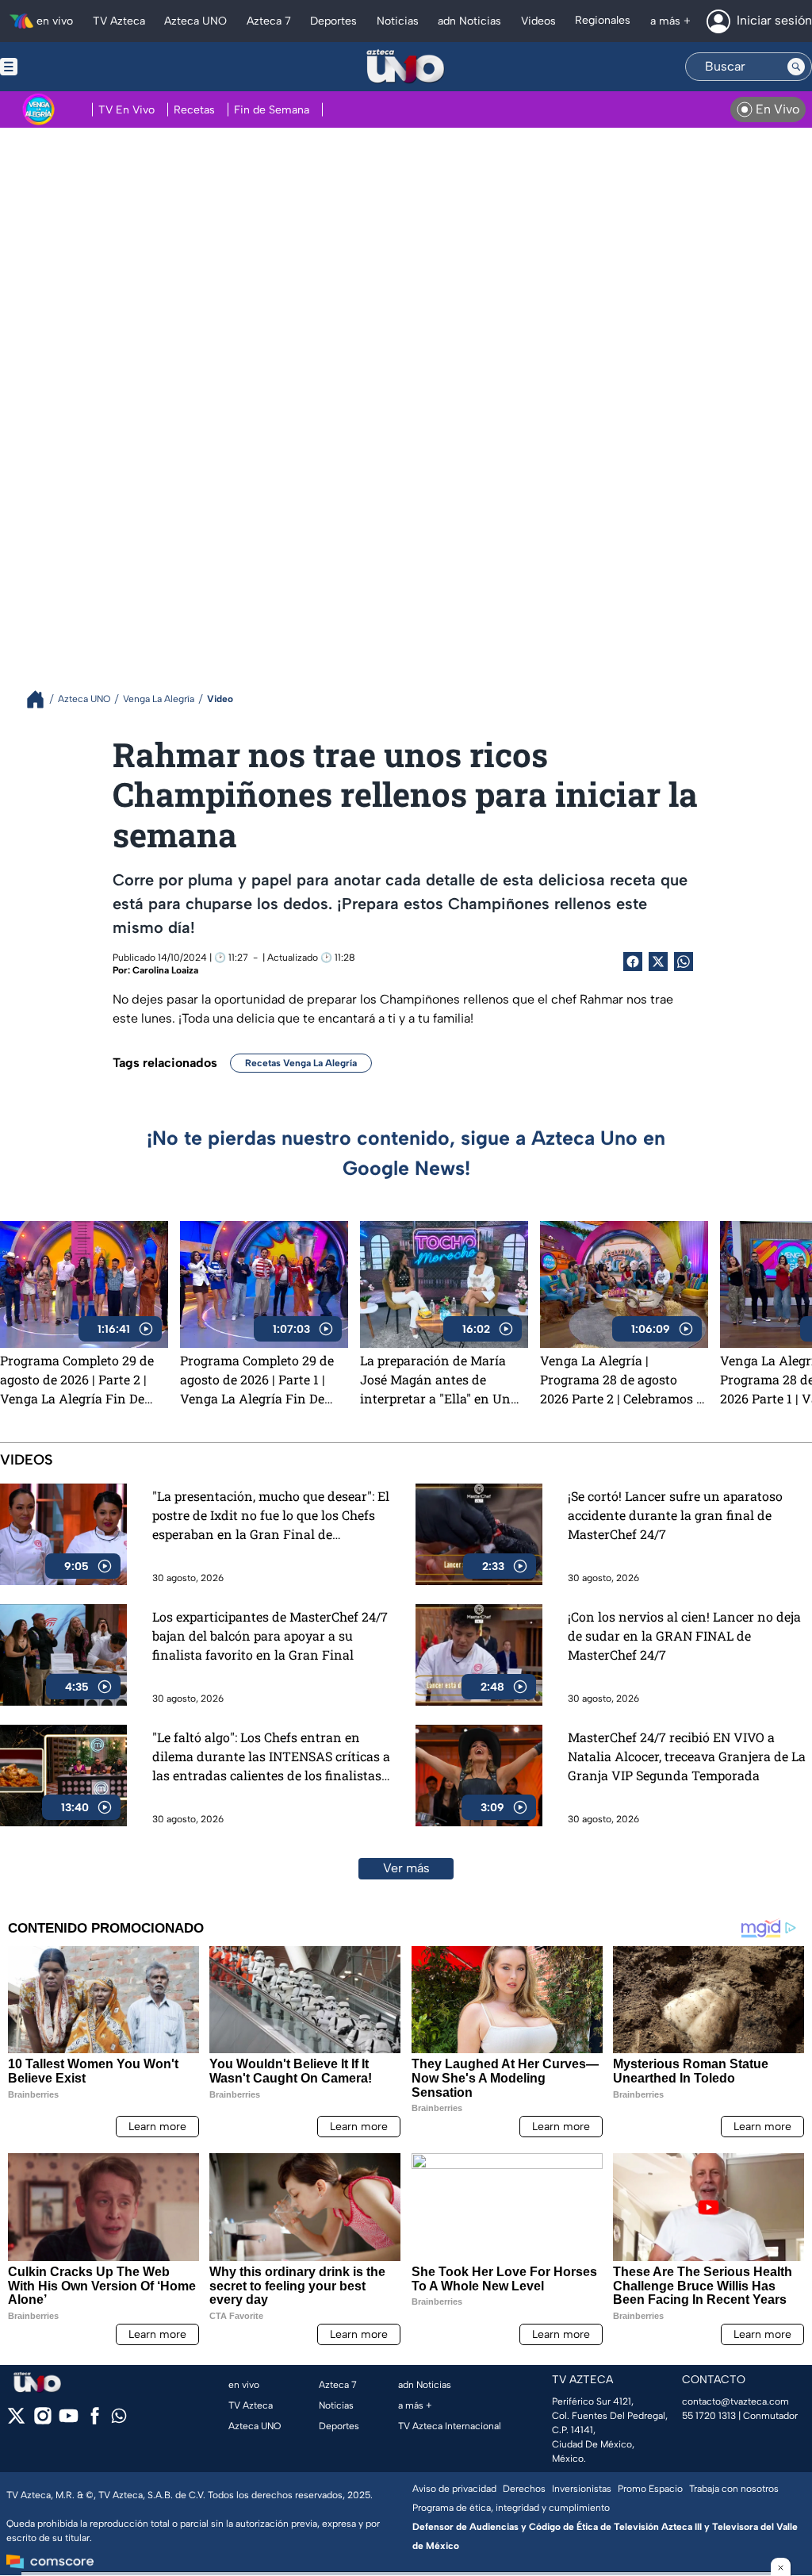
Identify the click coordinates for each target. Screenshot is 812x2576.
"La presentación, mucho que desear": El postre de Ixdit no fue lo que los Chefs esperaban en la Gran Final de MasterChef (271, 1516)
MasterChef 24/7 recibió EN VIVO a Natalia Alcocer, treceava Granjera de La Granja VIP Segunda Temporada (687, 1756)
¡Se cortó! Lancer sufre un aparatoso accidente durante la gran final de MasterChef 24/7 (675, 1515)
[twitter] (16, 2421)
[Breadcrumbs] (42, 699)
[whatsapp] (119, 2419)
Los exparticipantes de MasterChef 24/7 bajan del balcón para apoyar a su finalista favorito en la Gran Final (270, 1635)
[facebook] (95, 2421)
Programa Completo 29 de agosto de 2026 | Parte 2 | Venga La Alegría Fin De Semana (77, 1380)
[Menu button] (63, 67)
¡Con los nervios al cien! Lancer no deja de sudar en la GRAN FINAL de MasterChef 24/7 (684, 1635)
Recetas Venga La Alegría (301, 1063)
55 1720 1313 (709, 2416)
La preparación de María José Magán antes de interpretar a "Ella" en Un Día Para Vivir (435, 1380)
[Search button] (796, 67)
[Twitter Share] (658, 962)
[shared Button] (684, 962)
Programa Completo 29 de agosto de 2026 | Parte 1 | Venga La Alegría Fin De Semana (257, 1380)
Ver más (406, 1868)
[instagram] (42, 2421)
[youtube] (69, 2421)
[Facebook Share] (633, 962)
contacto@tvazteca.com (735, 2401)
